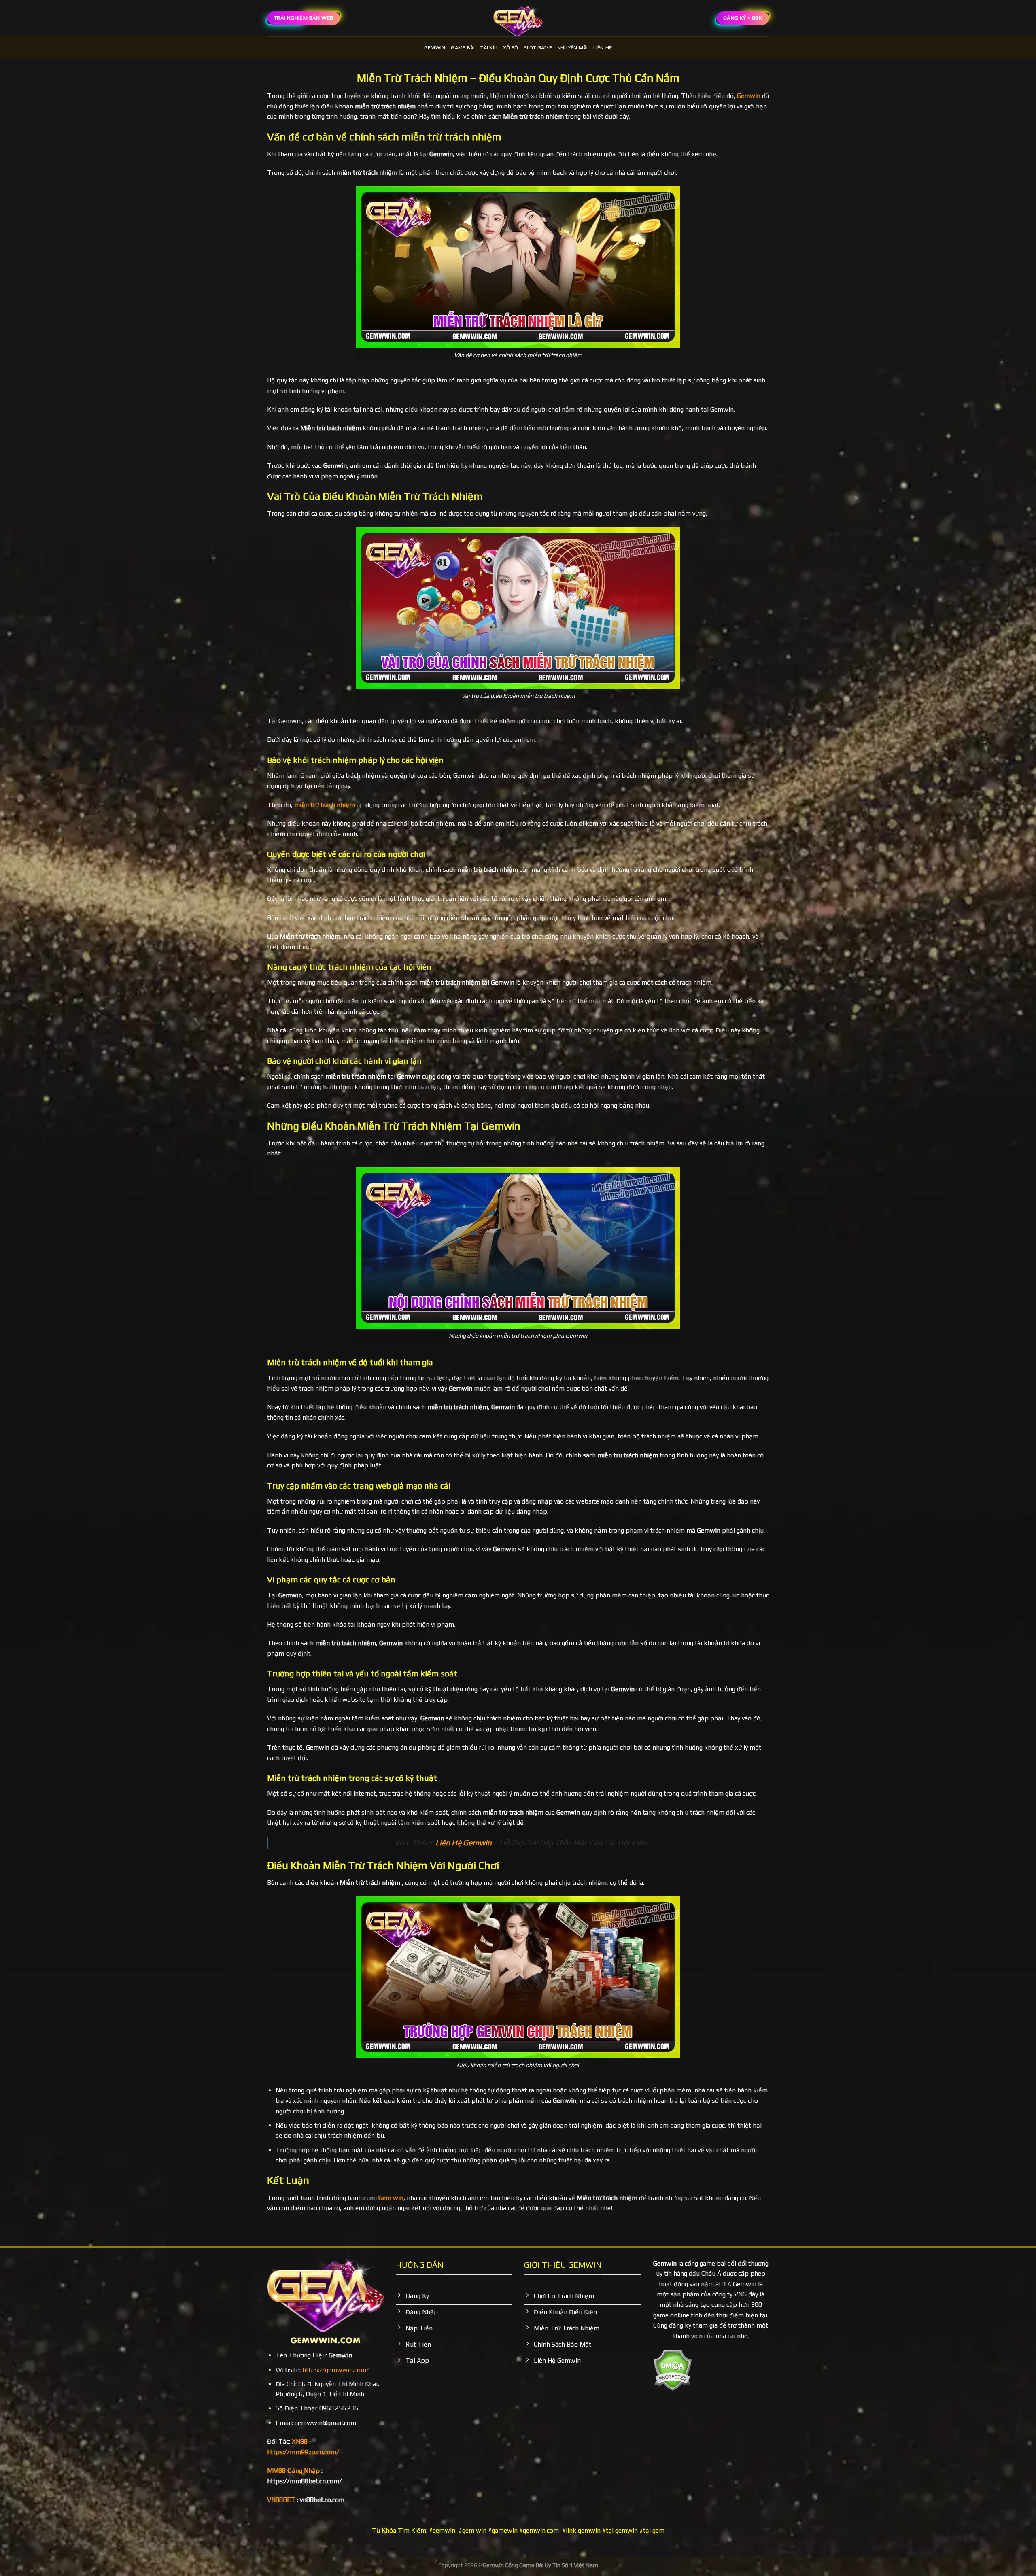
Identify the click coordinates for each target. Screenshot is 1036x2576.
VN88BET (281, 2500)
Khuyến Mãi (573, 48)
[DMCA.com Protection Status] (672, 2369)
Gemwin (435, 48)
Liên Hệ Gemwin (464, 1843)
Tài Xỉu (489, 48)
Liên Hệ (603, 48)
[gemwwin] (518, 18)
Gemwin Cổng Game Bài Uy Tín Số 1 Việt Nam (540, 2565)
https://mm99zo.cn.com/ (303, 2452)
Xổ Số (511, 48)
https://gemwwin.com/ (336, 2370)
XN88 (300, 2441)
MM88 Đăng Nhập (293, 2471)
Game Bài (463, 48)
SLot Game (538, 48)
